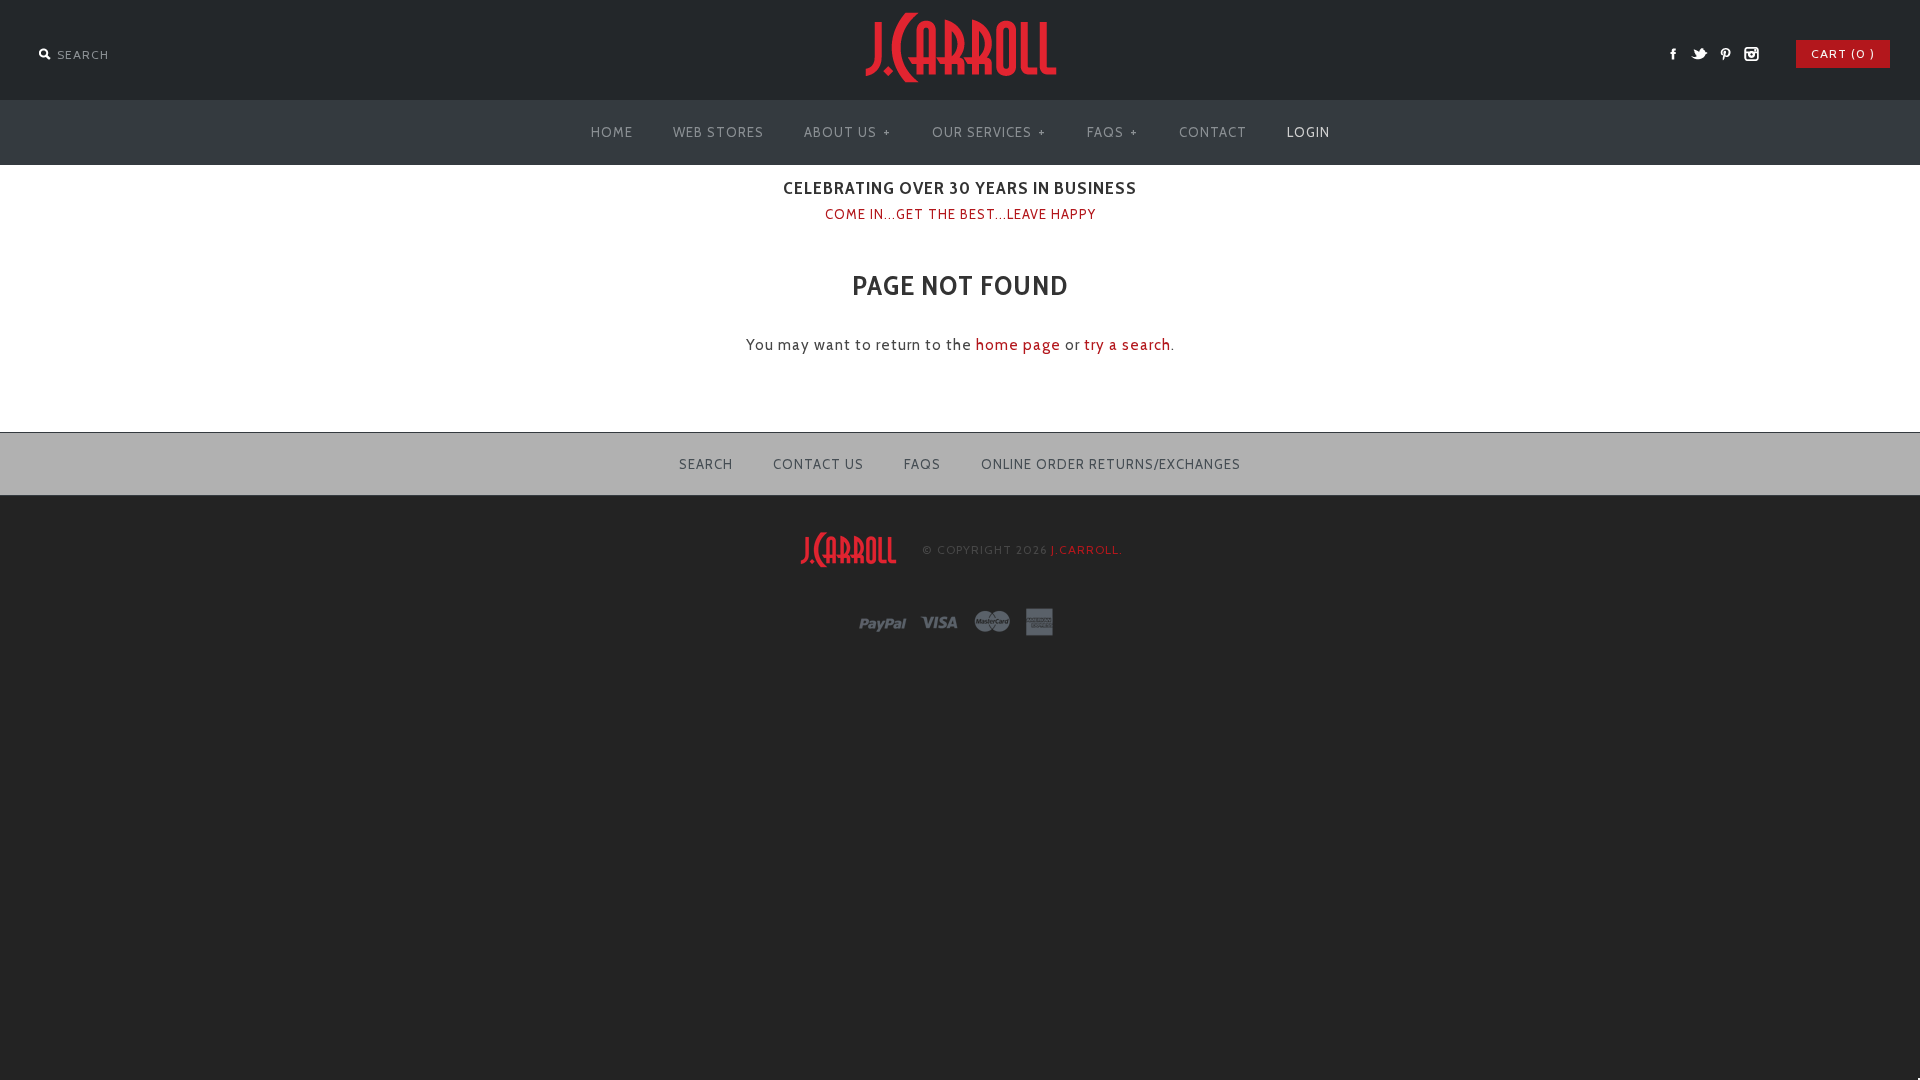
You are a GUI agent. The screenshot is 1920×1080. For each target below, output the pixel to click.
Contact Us (818, 464)
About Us (847, 132)
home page (1018, 345)
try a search (1127, 345)
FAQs (1112, 132)
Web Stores (718, 132)
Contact (1213, 132)
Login (1308, 132)
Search (706, 464)
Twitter (1699, 54)
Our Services (989, 132)
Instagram (1751, 54)
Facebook (1673, 54)
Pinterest (1725, 54)
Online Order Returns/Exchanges (1111, 464)
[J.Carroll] (960, 12)
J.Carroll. (1087, 549)
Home (612, 132)
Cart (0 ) (1843, 53)
